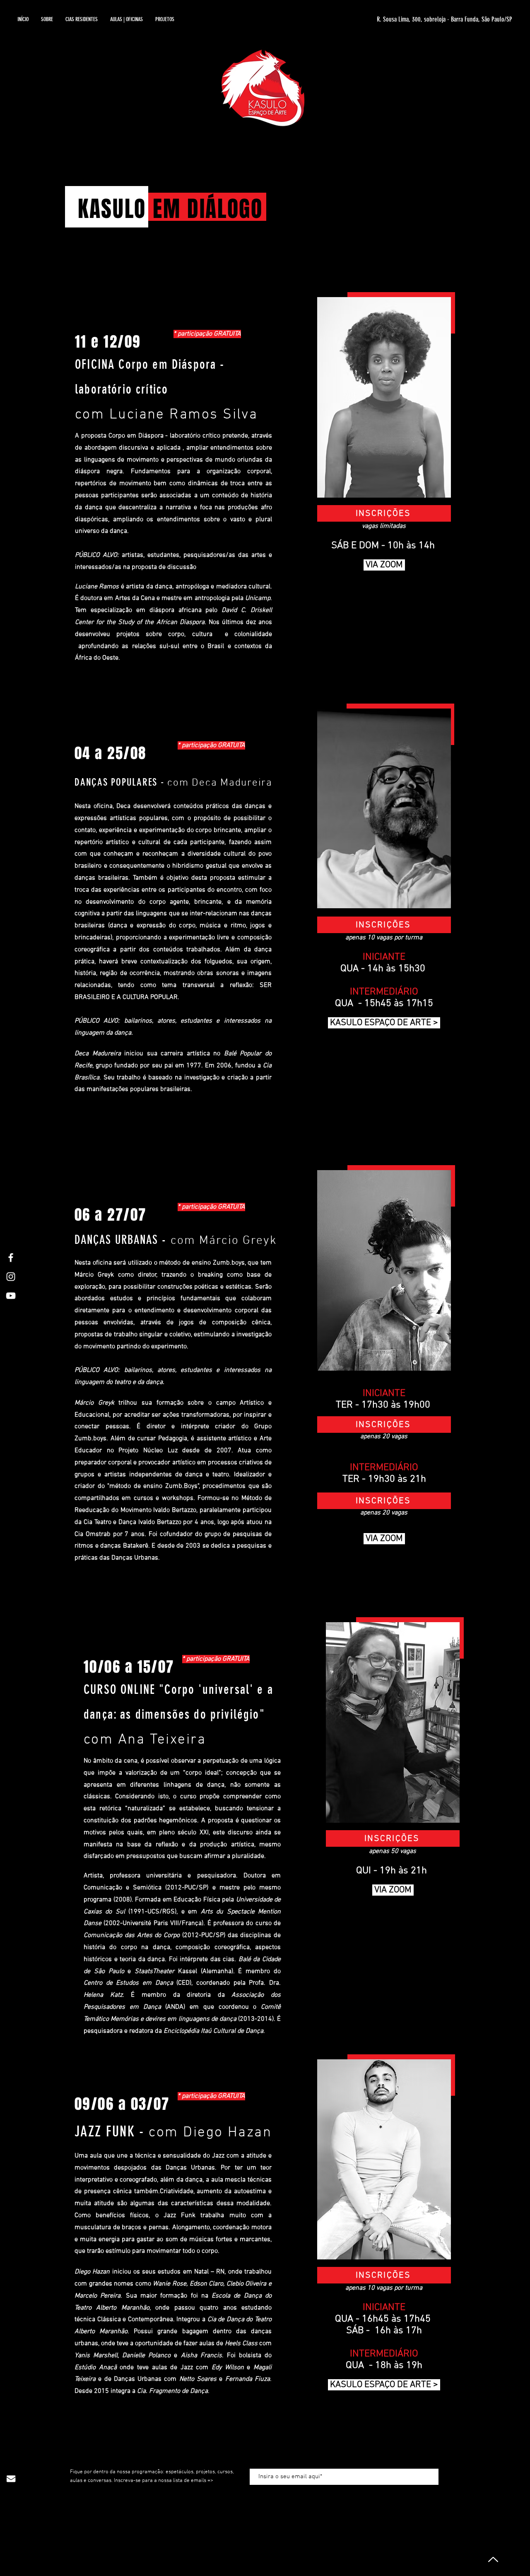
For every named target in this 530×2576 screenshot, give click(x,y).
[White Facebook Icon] (11, 1258)
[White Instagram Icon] (11, 1277)
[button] (126, 19)
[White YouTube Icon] (11, 1296)
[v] (492, 2559)
